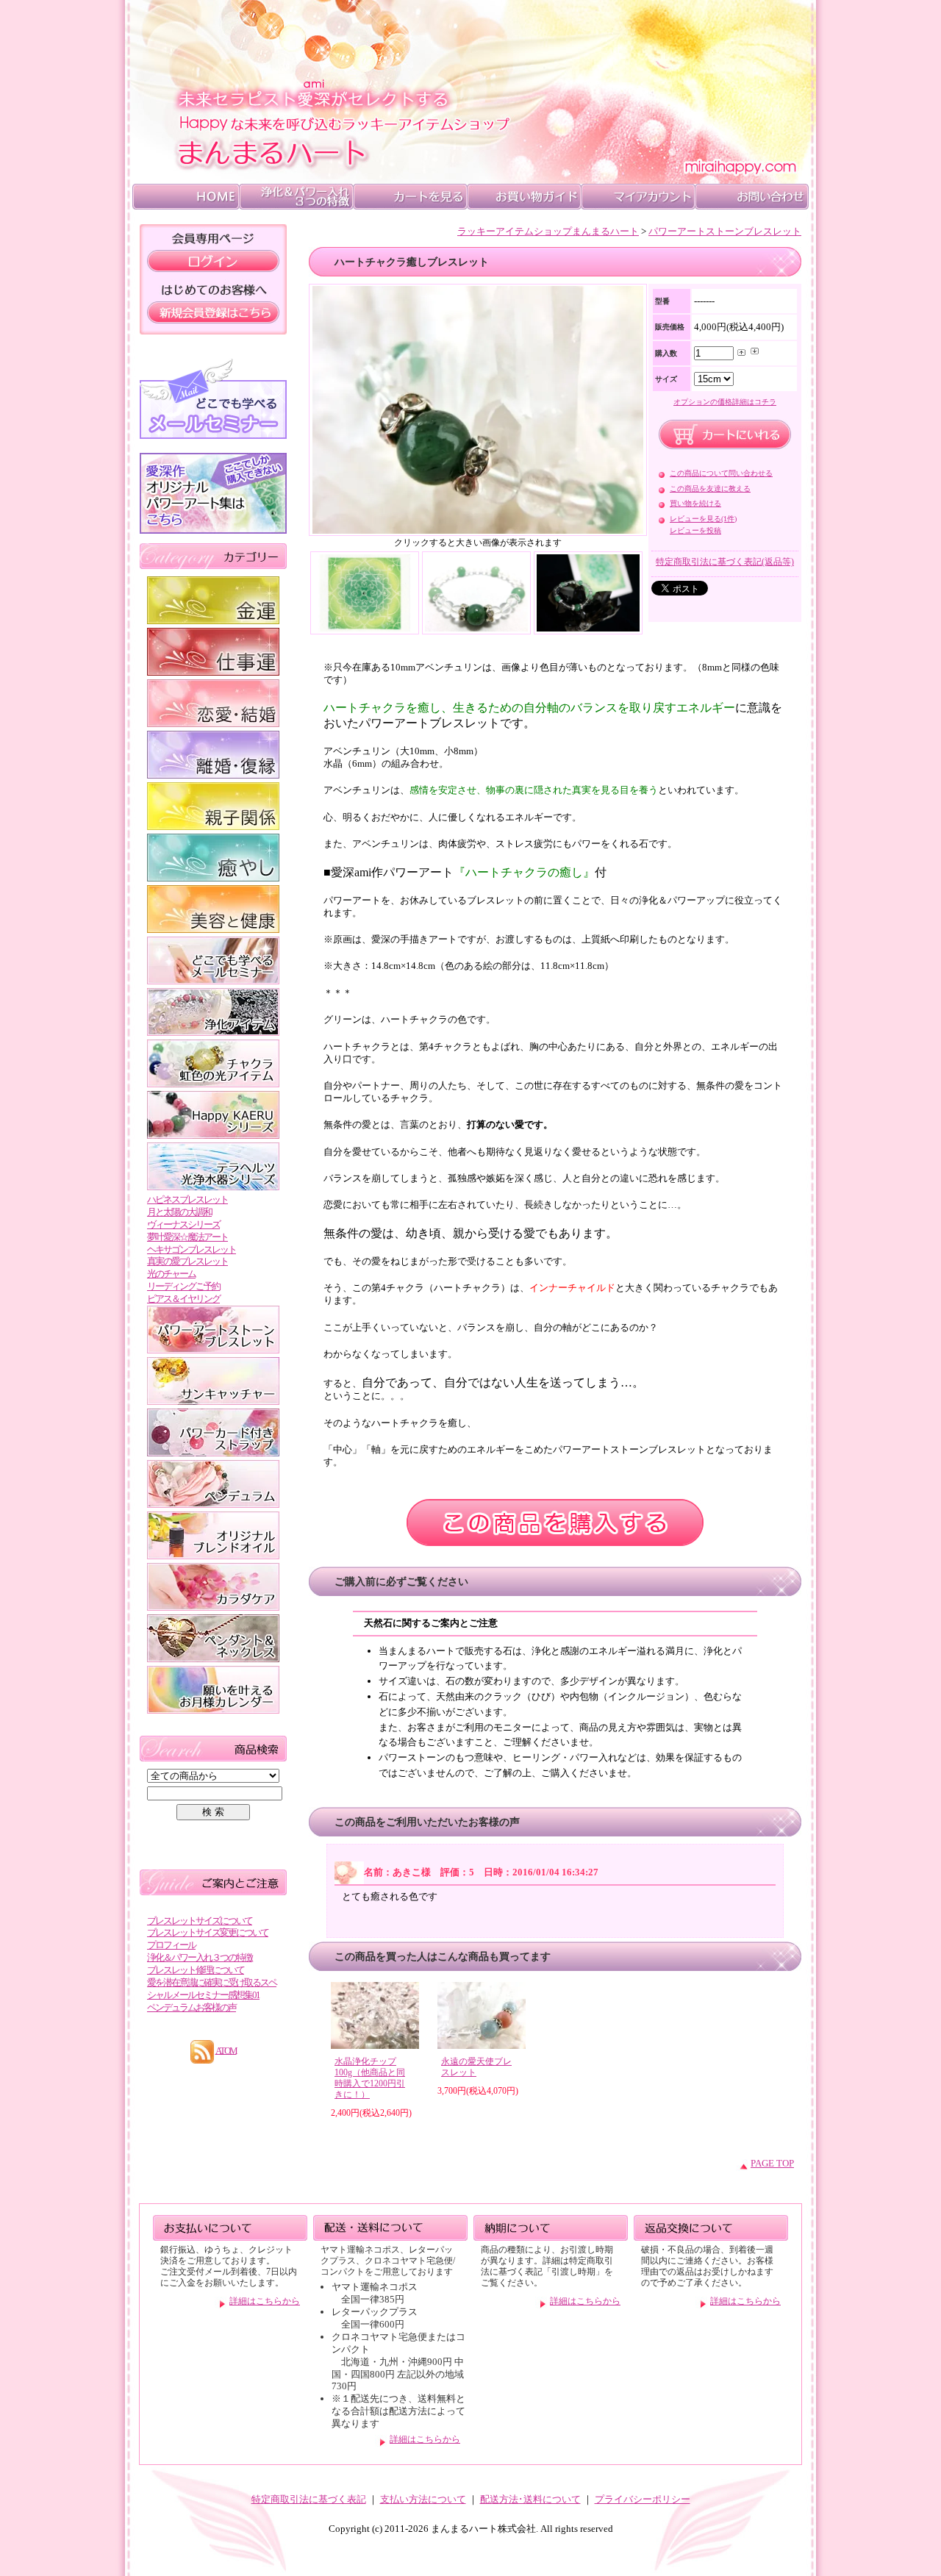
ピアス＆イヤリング (183, 1299)
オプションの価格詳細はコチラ (725, 402)
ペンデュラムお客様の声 (192, 2007)
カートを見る (410, 197)
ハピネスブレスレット (187, 1199)
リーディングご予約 (183, 1286)
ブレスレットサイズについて (200, 1921)
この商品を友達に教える (710, 489)
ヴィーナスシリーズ (183, 1224)
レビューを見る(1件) (703, 519)
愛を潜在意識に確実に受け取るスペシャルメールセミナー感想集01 (212, 1989)
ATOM (226, 2050)
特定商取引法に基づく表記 (309, 2499)
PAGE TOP (772, 2163)
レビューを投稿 (695, 530)
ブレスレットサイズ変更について (208, 1932)
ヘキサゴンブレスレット (192, 1249)
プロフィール (171, 1945)
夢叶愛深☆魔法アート (187, 1237)
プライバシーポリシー (643, 2499)
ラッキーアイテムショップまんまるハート (548, 231)
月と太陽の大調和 (179, 1212)
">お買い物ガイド (524, 197)
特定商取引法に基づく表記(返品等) (725, 562)
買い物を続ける (695, 503)
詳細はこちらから (265, 2301)
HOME (186, 197)
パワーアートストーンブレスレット (725, 231)
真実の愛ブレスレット (187, 1261)
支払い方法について (423, 2499)
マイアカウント (638, 197)
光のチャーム (171, 1274)
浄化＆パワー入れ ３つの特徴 (296, 197)
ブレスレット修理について (196, 1970)
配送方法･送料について (530, 2499)
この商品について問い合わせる (721, 473)
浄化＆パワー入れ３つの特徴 (200, 1957)
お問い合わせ (752, 197)
